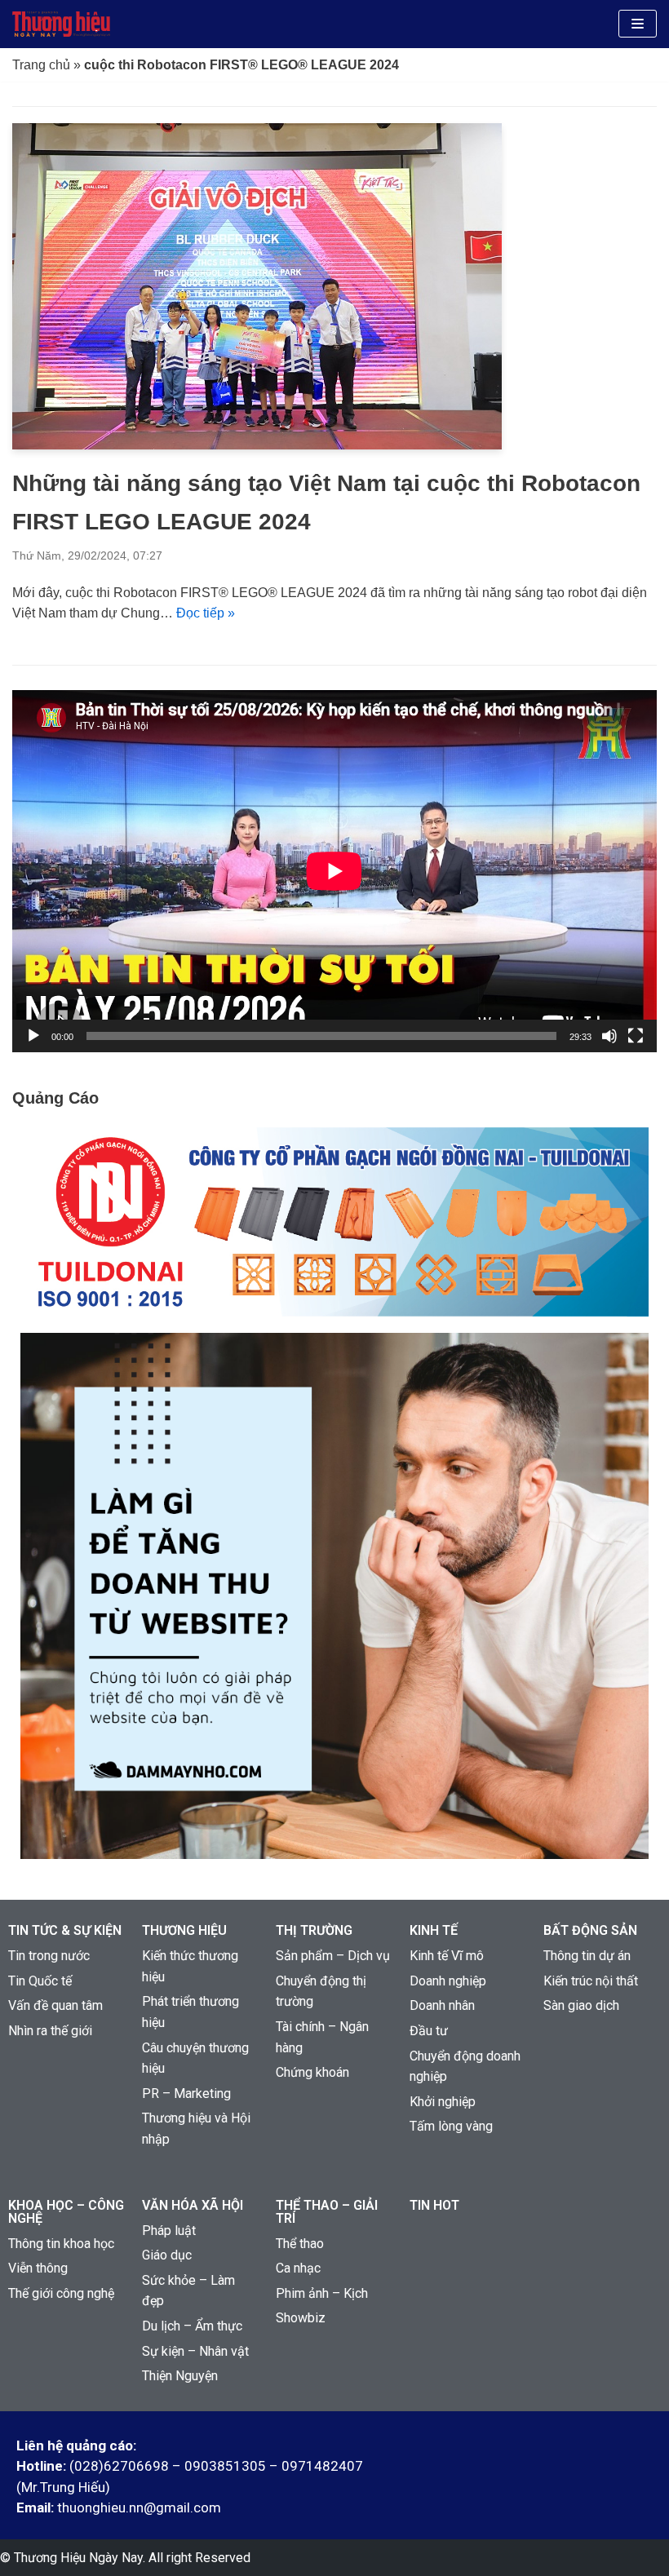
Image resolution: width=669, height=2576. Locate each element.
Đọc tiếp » (206, 613)
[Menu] (638, 24)
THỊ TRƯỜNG (314, 1930)
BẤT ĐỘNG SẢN (590, 1930)
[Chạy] (33, 1036)
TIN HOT (434, 2205)
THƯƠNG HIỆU (184, 1930)
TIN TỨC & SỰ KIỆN (65, 1930)
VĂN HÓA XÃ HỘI (193, 2205)
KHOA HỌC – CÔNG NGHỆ (66, 2212)
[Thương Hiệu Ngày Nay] (61, 24)
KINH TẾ (434, 1930)
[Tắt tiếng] (609, 1036)
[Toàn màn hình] (636, 1036)
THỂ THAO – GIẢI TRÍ (327, 2212)
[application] (334, 871)
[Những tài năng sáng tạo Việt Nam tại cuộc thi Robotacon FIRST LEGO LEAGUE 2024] (257, 445)
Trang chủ (41, 65)
